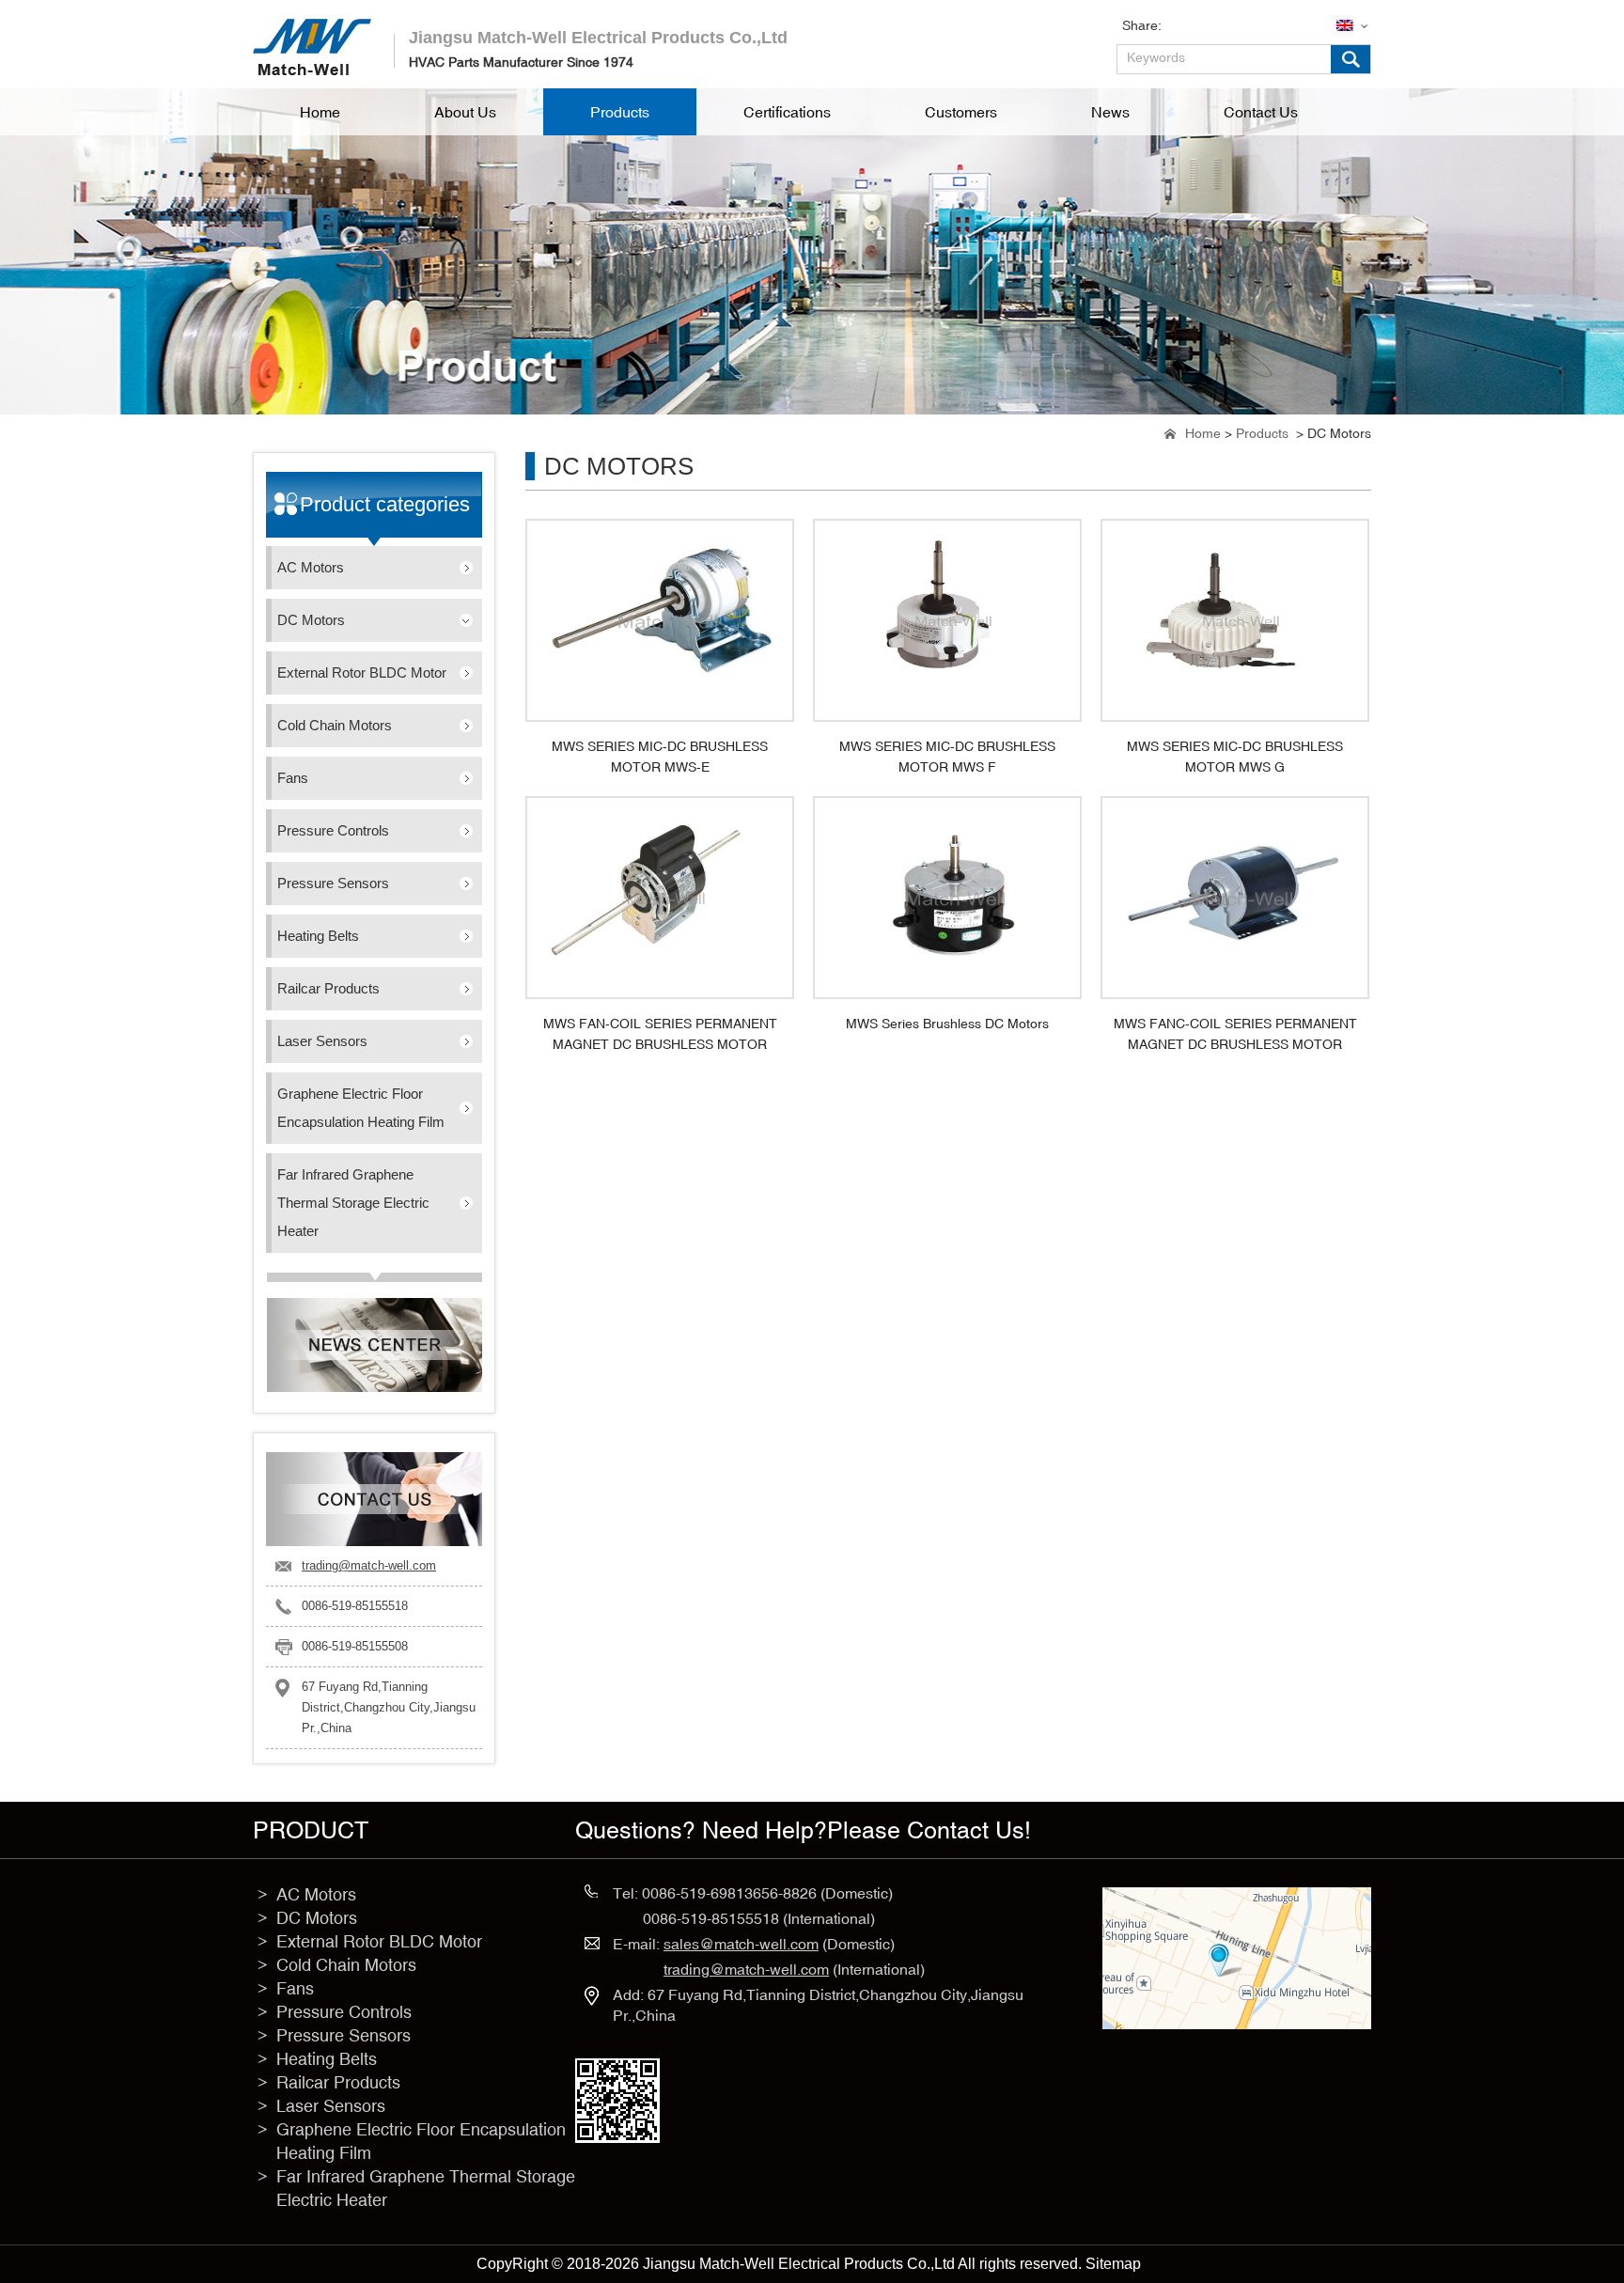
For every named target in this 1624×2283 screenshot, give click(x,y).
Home (1203, 433)
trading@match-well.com (369, 1565)
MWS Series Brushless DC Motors (947, 1024)
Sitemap (1113, 2264)
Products (1262, 433)
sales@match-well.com (741, 1944)
